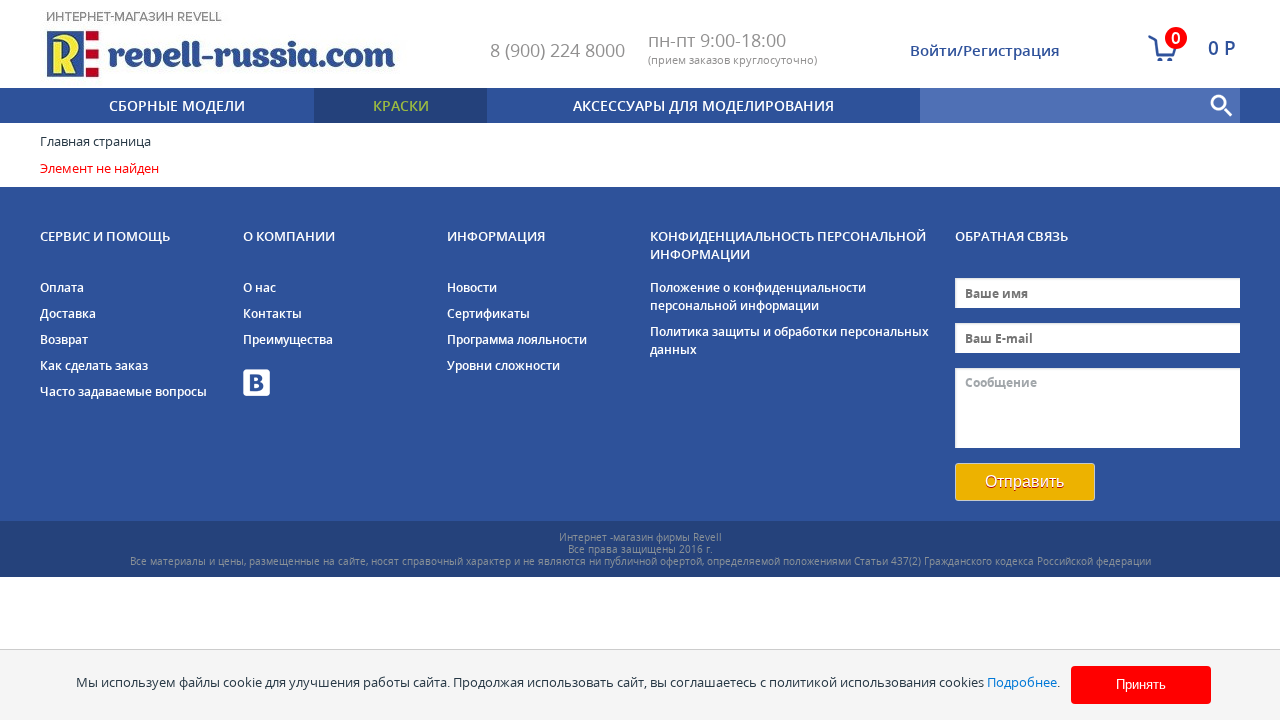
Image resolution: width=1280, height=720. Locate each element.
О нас (259, 287)
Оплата (62, 287)
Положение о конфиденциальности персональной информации (758, 296)
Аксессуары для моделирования (703, 105)
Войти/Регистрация (985, 50)
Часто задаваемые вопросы (123, 391)
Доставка (68, 313)
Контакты (272, 313)
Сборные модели (177, 105)
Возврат (64, 339)
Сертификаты (488, 313)
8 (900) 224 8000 (557, 50)
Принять (1141, 684)
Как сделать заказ (94, 365)
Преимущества (288, 339)
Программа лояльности (517, 339)
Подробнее (1022, 682)
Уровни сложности (503, 365)
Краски (401, 105)
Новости (472, 287)
